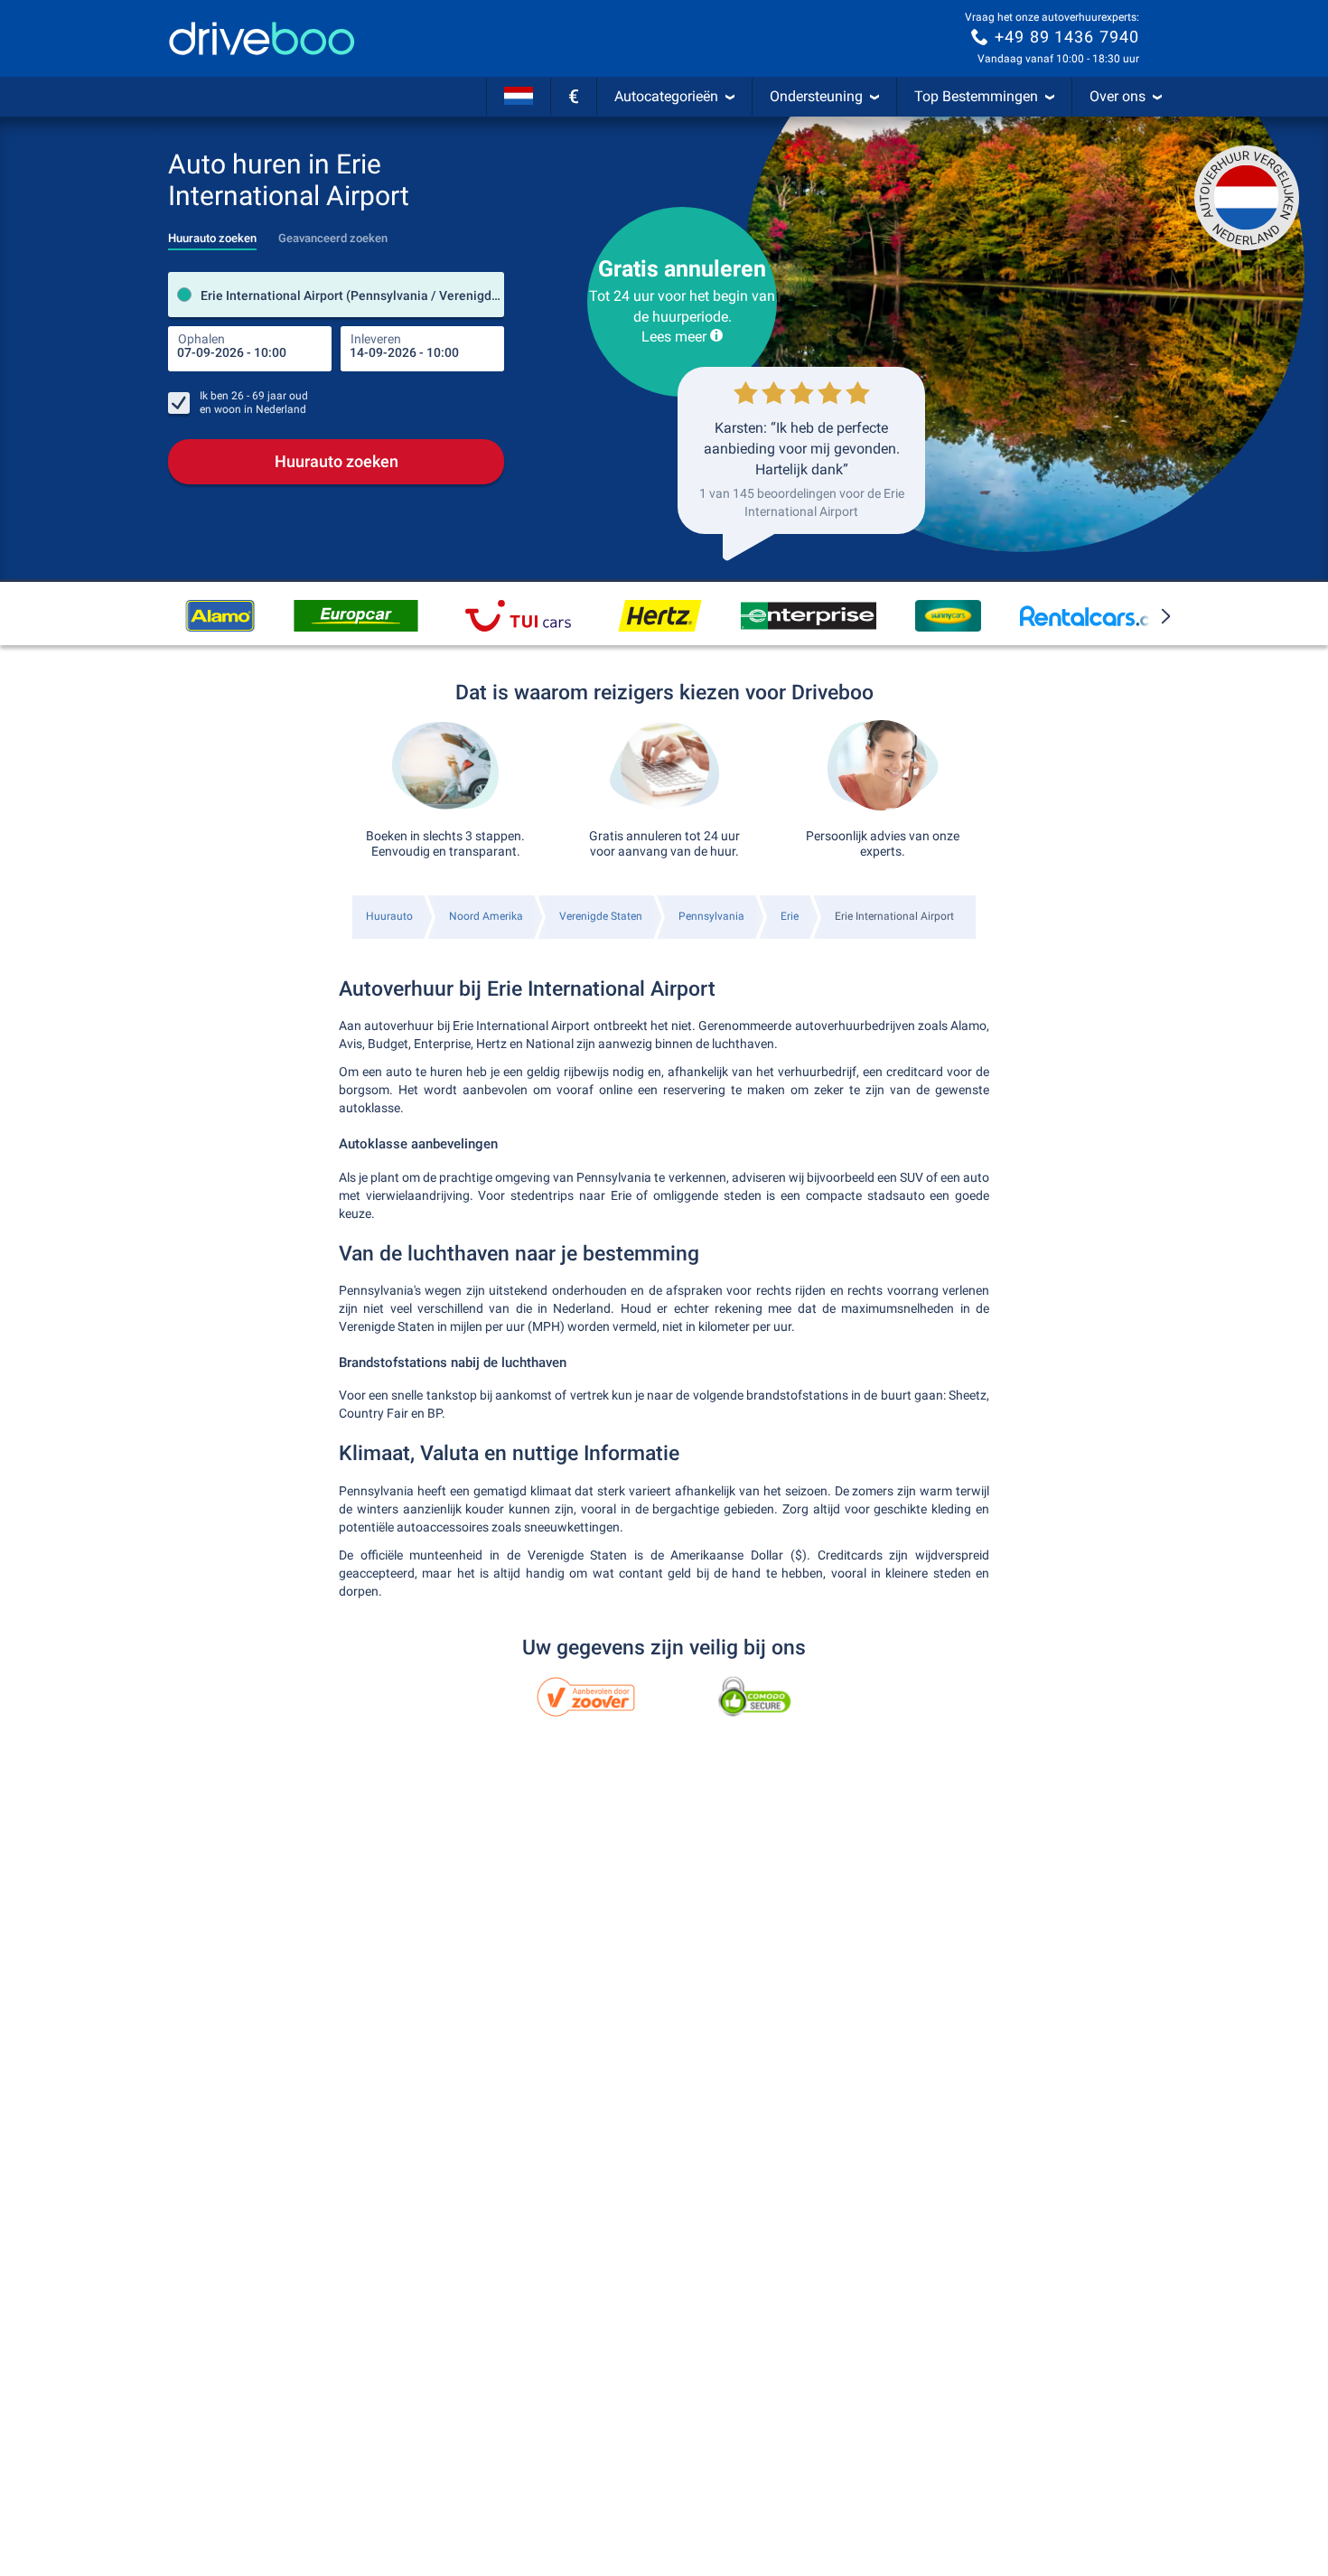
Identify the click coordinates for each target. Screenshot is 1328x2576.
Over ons (1118, 96)
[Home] (262, 38)
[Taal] (519, 97)
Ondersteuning (816, 96)
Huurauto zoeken (337, 461)
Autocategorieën (666, 96)
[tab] (212, 233)
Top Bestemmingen (976, 96)
